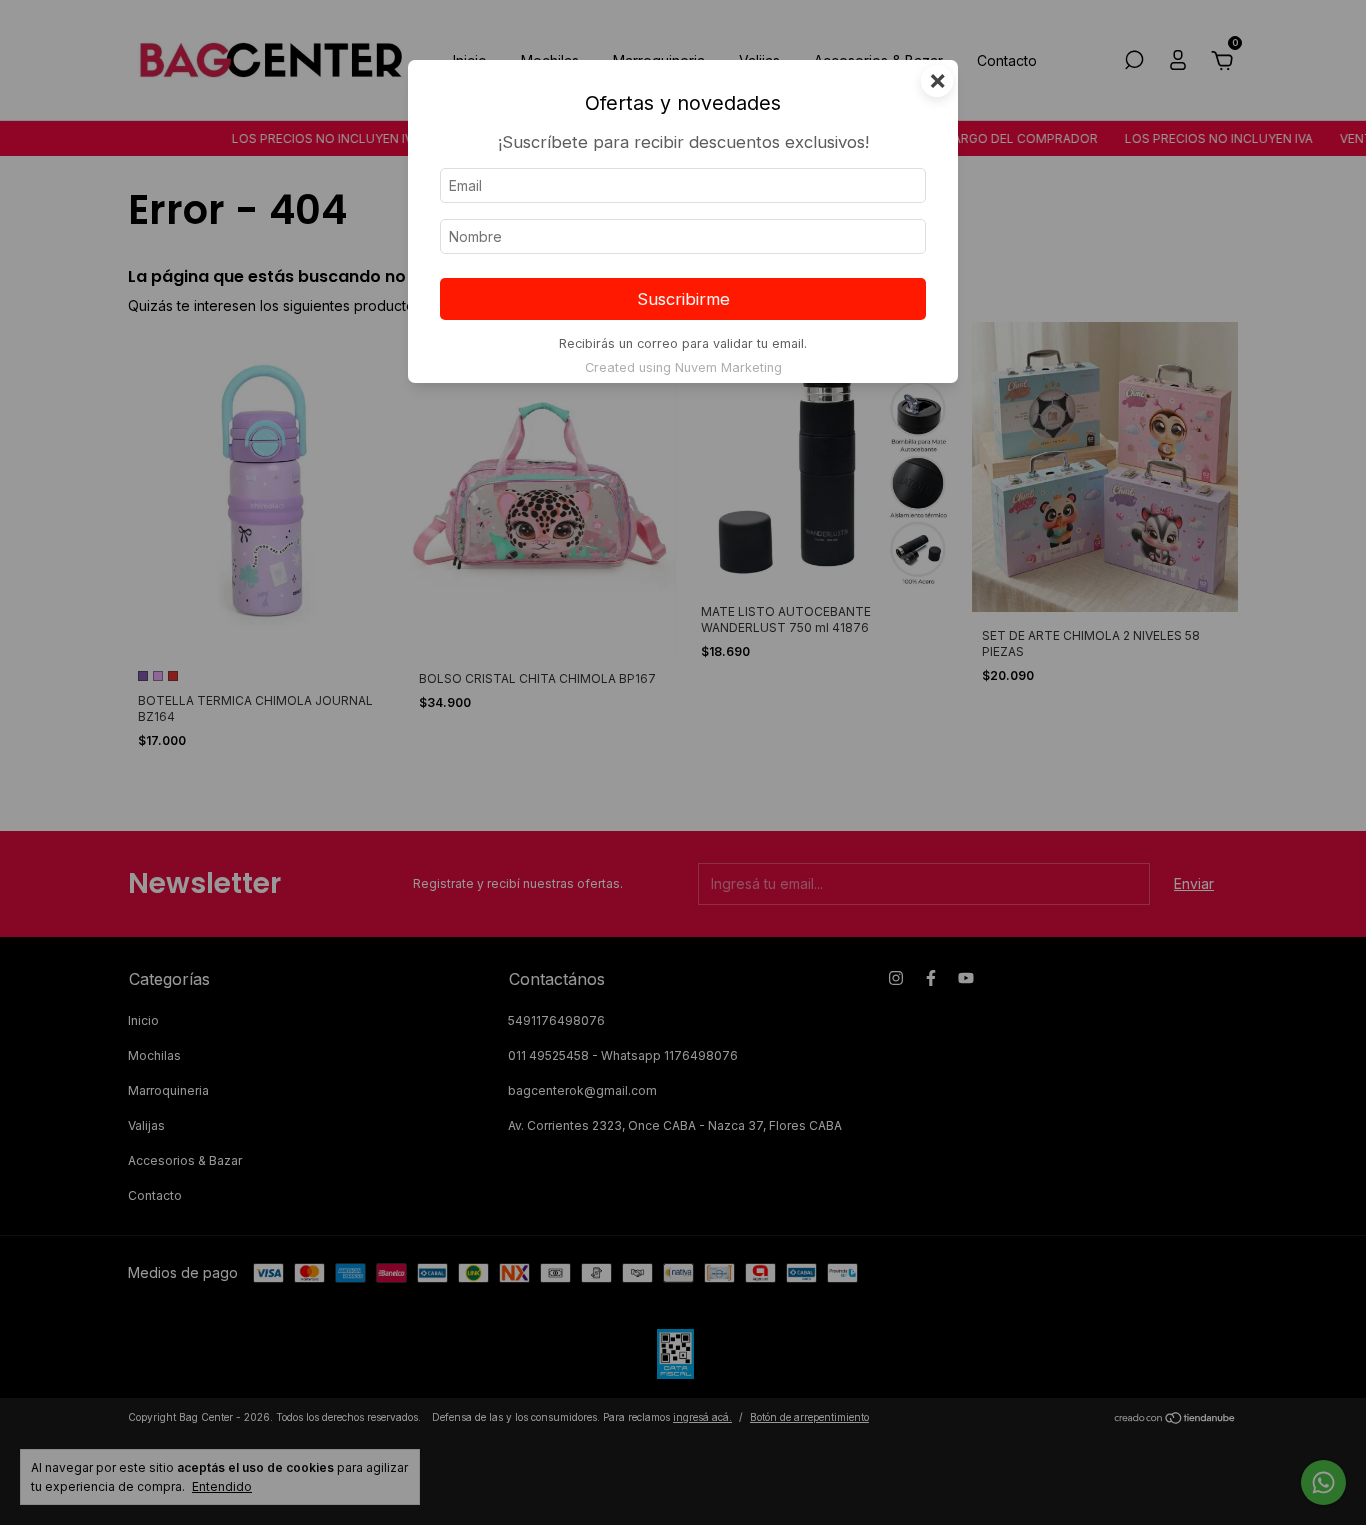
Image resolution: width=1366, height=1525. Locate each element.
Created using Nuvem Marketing (683, 367)
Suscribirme (683, 299)
